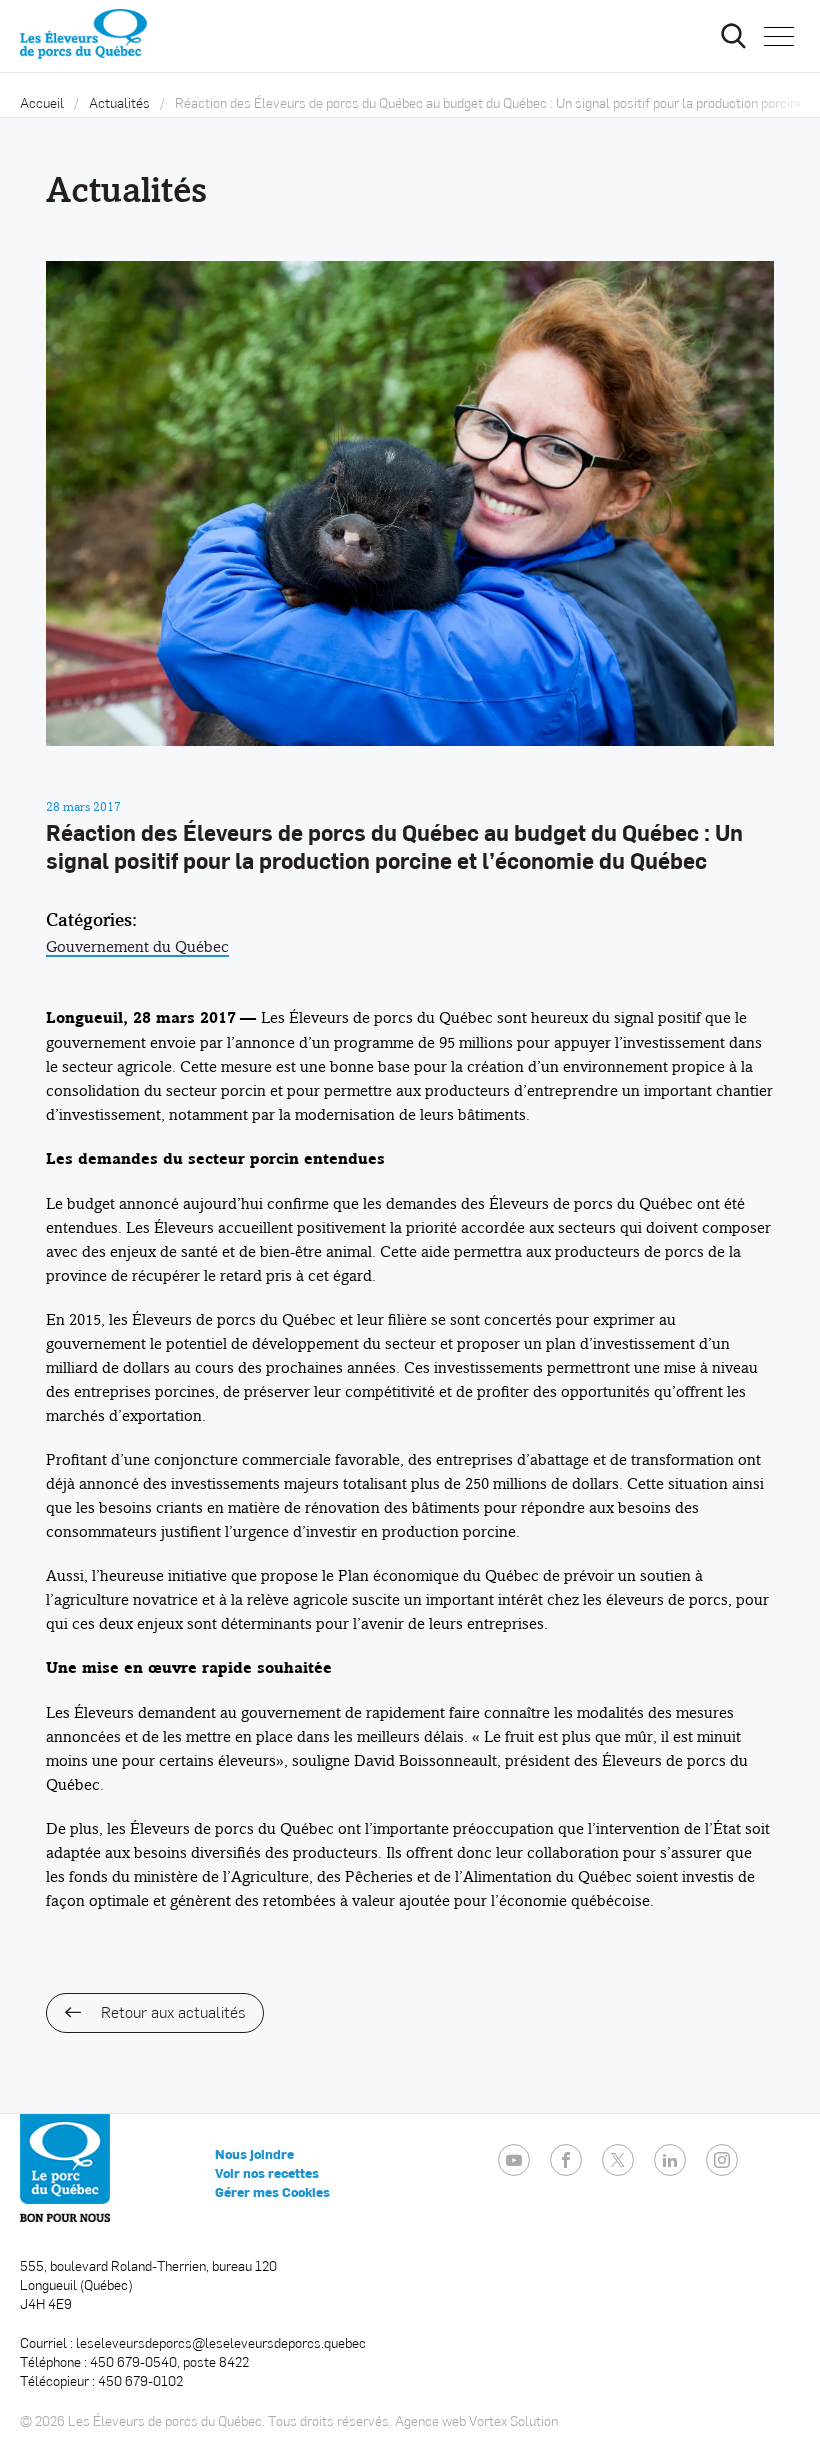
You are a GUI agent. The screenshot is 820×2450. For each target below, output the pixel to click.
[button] (779, 36)
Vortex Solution (513, 2420)
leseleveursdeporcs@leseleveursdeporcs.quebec (221, 2342)
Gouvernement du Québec (137, 946)
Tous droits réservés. (330, 2420)
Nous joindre (254, 2154)
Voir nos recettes (267, 2173)
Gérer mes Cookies (272, 2192)
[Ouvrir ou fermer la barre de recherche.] (733, 36)
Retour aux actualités (173, 2011)
